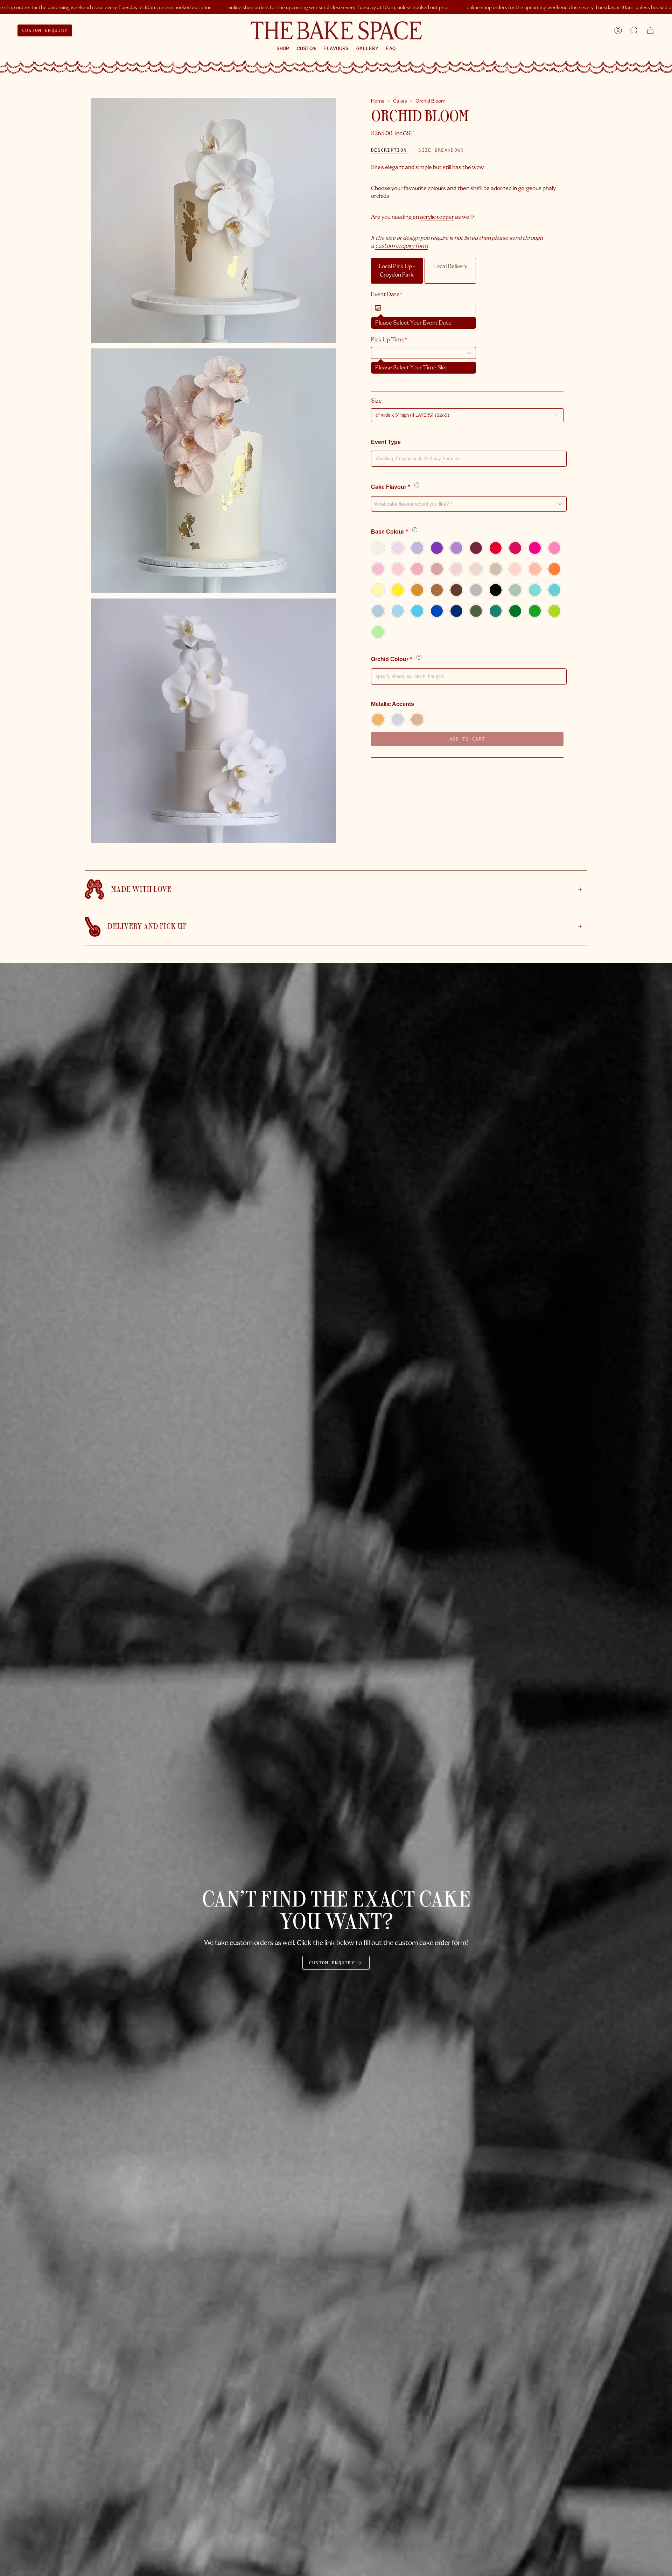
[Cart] (650, 30)
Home (378, 101)
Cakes (400, 101)
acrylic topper (437, 217)
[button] (283, 48)
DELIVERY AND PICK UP (147, 926)
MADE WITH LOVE (141, 889)
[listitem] (397, 271)
